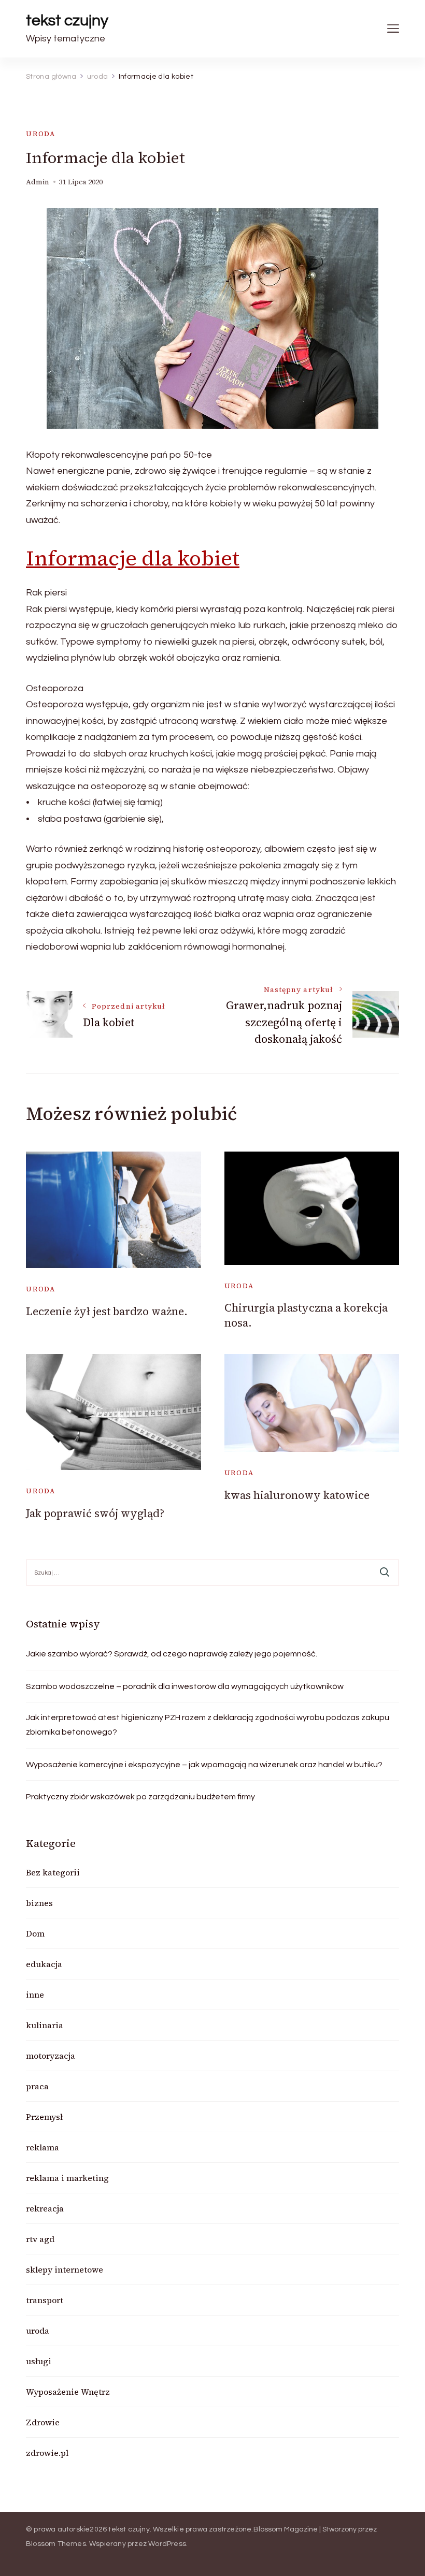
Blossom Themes (56, 2544)
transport (45, 2300)
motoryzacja (51, 2056)
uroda (41, 134)
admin (38, 182)
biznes (39, 1903)
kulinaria (45, 2025)
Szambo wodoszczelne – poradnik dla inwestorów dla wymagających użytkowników (185, 1686)
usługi (39, 2361)
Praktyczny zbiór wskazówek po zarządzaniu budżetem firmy (140, 1797)
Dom (35, 1933)
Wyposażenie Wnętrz (68, 2392)
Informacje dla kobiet (133, 558)
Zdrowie (43, 2422)
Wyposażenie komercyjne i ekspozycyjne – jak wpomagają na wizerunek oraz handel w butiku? (204, 1765)
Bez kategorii (53, 1872)
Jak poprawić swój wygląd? (95, 1513)
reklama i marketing (67, 2178)
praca (37, 2086)
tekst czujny (67, 20)
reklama (42, 2147)
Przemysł (44, 2117)
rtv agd (40, 2239)
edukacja (44, 1964)
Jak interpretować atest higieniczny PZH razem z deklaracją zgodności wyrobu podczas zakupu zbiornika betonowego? (208, 1725)
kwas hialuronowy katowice (297, 1495)
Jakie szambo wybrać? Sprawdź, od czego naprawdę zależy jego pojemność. (172, 1654)
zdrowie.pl (47, 2453)
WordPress (167, 2544)
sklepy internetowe (65, 2269)
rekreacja (45, 2208)
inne (35, 1995)
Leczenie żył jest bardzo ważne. (107, 1311)
